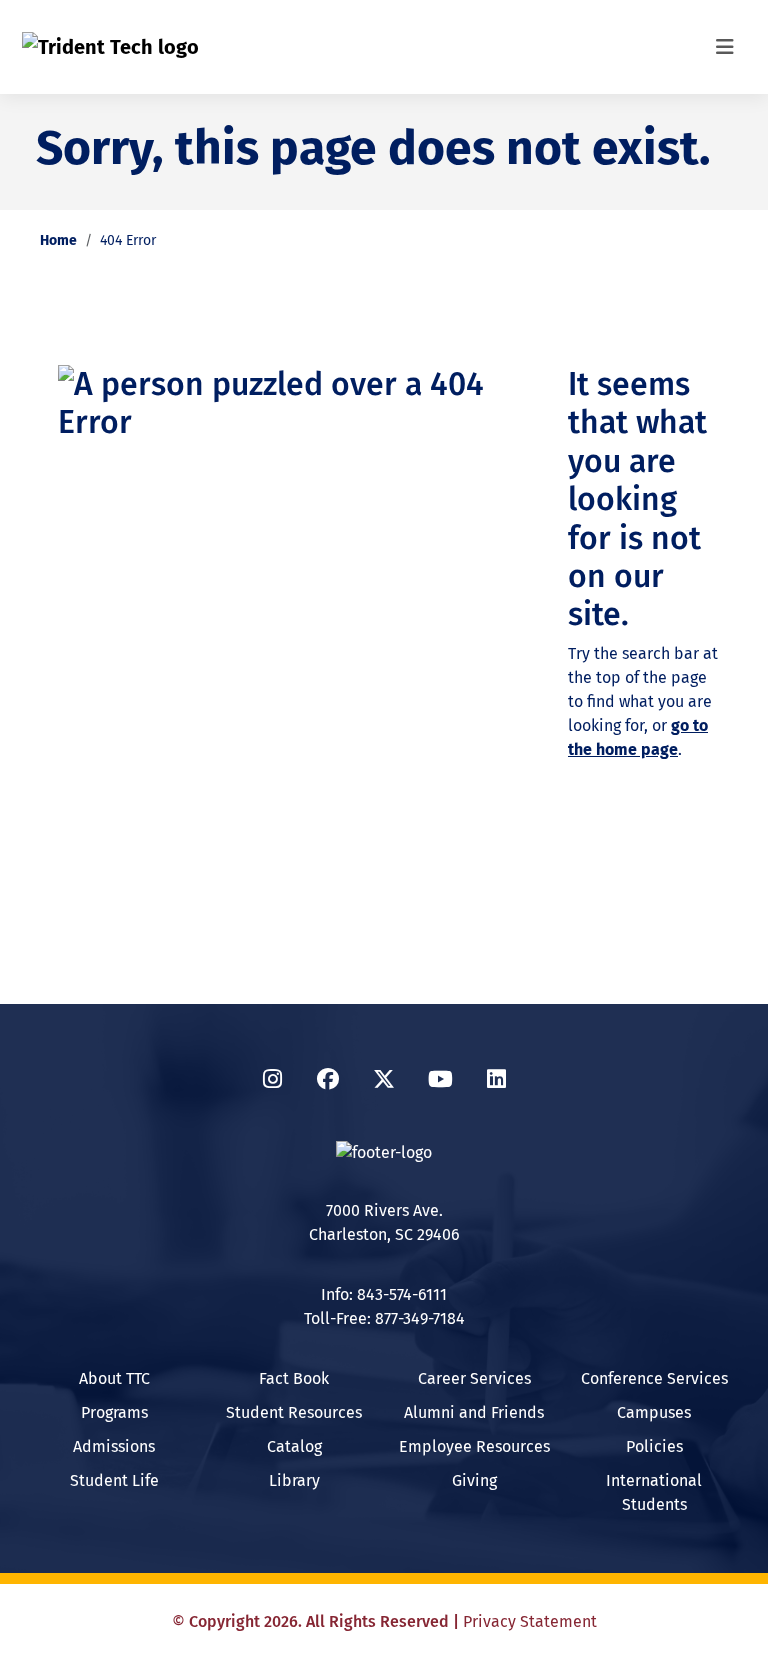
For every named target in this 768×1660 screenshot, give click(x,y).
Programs (114, 1412)
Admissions (114, 1446)
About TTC (114, 1378)
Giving (474, 1480)
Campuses (654, 1412)
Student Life (114, 1480)
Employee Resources (474, 1446)
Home (58, 240)
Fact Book (294, 1378)
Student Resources (294, 1412)
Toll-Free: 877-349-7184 (384, 1318)
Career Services (474, 1378)
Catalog (294, 1446)
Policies (654, 1446)
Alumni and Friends (474, 1412)
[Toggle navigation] (725, 47)
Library (294, 1480)
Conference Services (654, 1378)
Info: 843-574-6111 (384, 1294)
